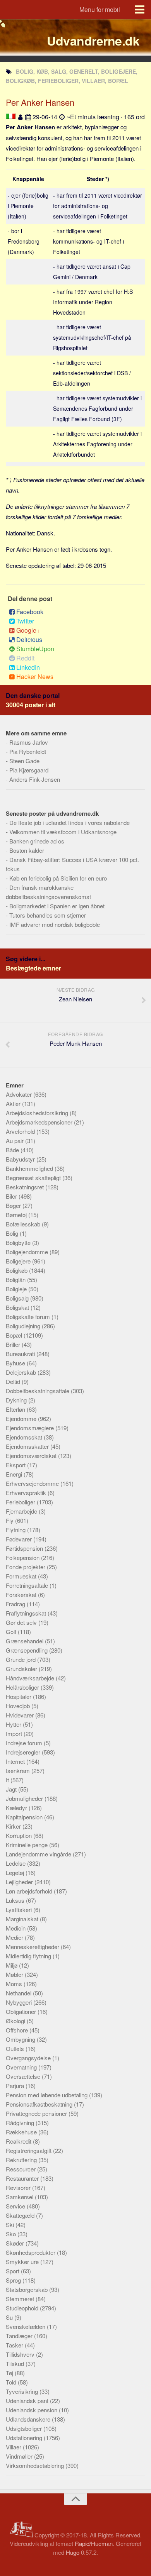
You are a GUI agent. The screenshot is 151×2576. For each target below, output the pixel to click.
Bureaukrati (21, 1354)
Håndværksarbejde (31, 1678)
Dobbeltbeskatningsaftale (38, 1391)
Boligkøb (17, 1270)
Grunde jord (21, 1659)
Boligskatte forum (29, 1317)
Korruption (20, 1835)
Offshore (18, 2030)
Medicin (16, 1928)
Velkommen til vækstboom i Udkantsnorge (63, 832)
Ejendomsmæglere (31, 1428)
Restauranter (23, 2178)
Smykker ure (23, 2262)
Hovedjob (19, 1706)
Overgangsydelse (29, 2058)
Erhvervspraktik (27, 1493)
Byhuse (16, 1363)
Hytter (14, 1724)
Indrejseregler (24, 1752)
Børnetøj (17, 1215)
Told (12, 2382)
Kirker (14, 1826)
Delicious (29, 639)
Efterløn (16, 1409)
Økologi (16, 2021)
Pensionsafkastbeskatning (40, 2104)
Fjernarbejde (22, 1511)
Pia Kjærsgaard (29, 770)
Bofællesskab (24, 1224)
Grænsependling (27, 1650)
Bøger (14, 1205)
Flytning (16, 1530)
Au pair (15, 1141)
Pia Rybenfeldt (28, 751)
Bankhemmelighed (30, 1168)
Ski (11, 2225)
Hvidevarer (21, 1715)
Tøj (10, 2373)
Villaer (14, 2447)
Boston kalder (27, 850)
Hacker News (35, 677)
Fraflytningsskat (27, 1613)
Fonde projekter (26, 1567)
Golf (12, 1632)
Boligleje (17, 1289)
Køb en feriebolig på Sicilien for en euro (58, 878)
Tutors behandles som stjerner (48, 915)
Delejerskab (22, 1372)
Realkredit (19, 2141)
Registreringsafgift (29, 2150)
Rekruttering (22, 2160)
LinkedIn (28, 667)
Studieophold (23, 2308)
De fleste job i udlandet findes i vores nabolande (69, 822)
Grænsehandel (25, 1641)
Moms (15, 1984)
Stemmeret (21, 2299)
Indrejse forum (25, 1743)
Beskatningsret (26, 1187)
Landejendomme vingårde (39, 1854)
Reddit (25, 658)
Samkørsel (20, 2197)
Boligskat (18, 1307)
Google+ (28, 630)
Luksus (16, 1900)
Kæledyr (17, 1808)
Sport (13, 2271)
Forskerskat (22, 1595)
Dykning (17, 1400)
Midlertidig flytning (29, 1956)
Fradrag (16, 1604)
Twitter (25, 621)
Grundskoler (22, 1669)
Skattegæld (21, 2215)
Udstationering (25, 2438)
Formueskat (22, 1576)
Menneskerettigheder (33, 1947)
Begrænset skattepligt (34, 1178)
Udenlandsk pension (32, 2410)
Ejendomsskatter (28, 1446)
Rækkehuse (22, 2132)
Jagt (12, 1789)
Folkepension (23, 1557)
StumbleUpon (35, 649)
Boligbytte (19, 1242)
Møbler (15, 1974)
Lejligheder (20, 1882)
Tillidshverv (21, 2354)
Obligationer (22, 2011)
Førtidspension (25, 1548)
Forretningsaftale (28, 1585)
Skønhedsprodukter (31, 2252)
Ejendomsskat (25, 1437)
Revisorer (19, 2187)
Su (10, 2317)
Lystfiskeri (20, 1910)
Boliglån (16, 1280)
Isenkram (19, 1771)
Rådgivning (21, 2123)
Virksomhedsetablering (36, 2465)
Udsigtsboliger (25, 2428)
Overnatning (22, 2067)
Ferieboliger (21, 1502)
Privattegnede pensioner (37, 2113)
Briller (14, 1344)
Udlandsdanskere (29, 2419)
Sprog (14, 2280)
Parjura (16, 2086)
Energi (15, 1474)
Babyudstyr (21, 1159)
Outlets (16, 2048)
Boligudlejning (24, 1326)
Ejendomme (22, 1418)
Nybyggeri (20, 2002)
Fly (10, 1520)
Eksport (16, 1465)
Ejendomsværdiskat (32, 1456)
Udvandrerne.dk (93, 41)
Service (16, 2206)
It (8, 1780)
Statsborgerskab (27, 2289)
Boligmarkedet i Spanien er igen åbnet (57, 906)
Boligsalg (18, 1298)
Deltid (14, 1381)
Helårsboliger (23, 1687)
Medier (15, 1937)
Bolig (13, 1233)
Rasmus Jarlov (29, 742)
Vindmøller (20, 2456)
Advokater (20, 1094)
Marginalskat (23, 1919)
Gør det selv (22, 1622)
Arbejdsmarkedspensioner (40, 1122)
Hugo (73, 2552)
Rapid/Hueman (94, 2543)
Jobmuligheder (25, 1798)
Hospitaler (19, 1696)
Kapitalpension (25, 1817)
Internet (16, 1761)
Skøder (16, 2243)
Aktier (14, 1103)
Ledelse (16, 1863)
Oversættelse (24, 2076)
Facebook (30, 612)
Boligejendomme (28, 1252)
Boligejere (19, 1261)
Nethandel (19, 1993)
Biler (12, 1196)
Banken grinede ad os (37, 841)
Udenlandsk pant (28, 2401)
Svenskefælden (26, 2326)
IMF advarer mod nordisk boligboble (55, 924)
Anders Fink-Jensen (35, 779)
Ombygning (21, 2039)
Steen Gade (24, 761)
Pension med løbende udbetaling (47, 2095)
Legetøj (16, 1872)
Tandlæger (20, 2336)
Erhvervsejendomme (33, 1483)
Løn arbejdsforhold (30, 1891)
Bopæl (15, 1335)
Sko (12, 2234)
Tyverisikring (23, 2391)
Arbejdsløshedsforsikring (38, 1113)
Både (13, 1150)
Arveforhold (21, 1131)
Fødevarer (20, 1539)
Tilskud (16, 2363)
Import (15, 1733)
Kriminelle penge (27, 1845)
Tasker (15, 2345)
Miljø (12, 1965)
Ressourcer (21, 2169)
